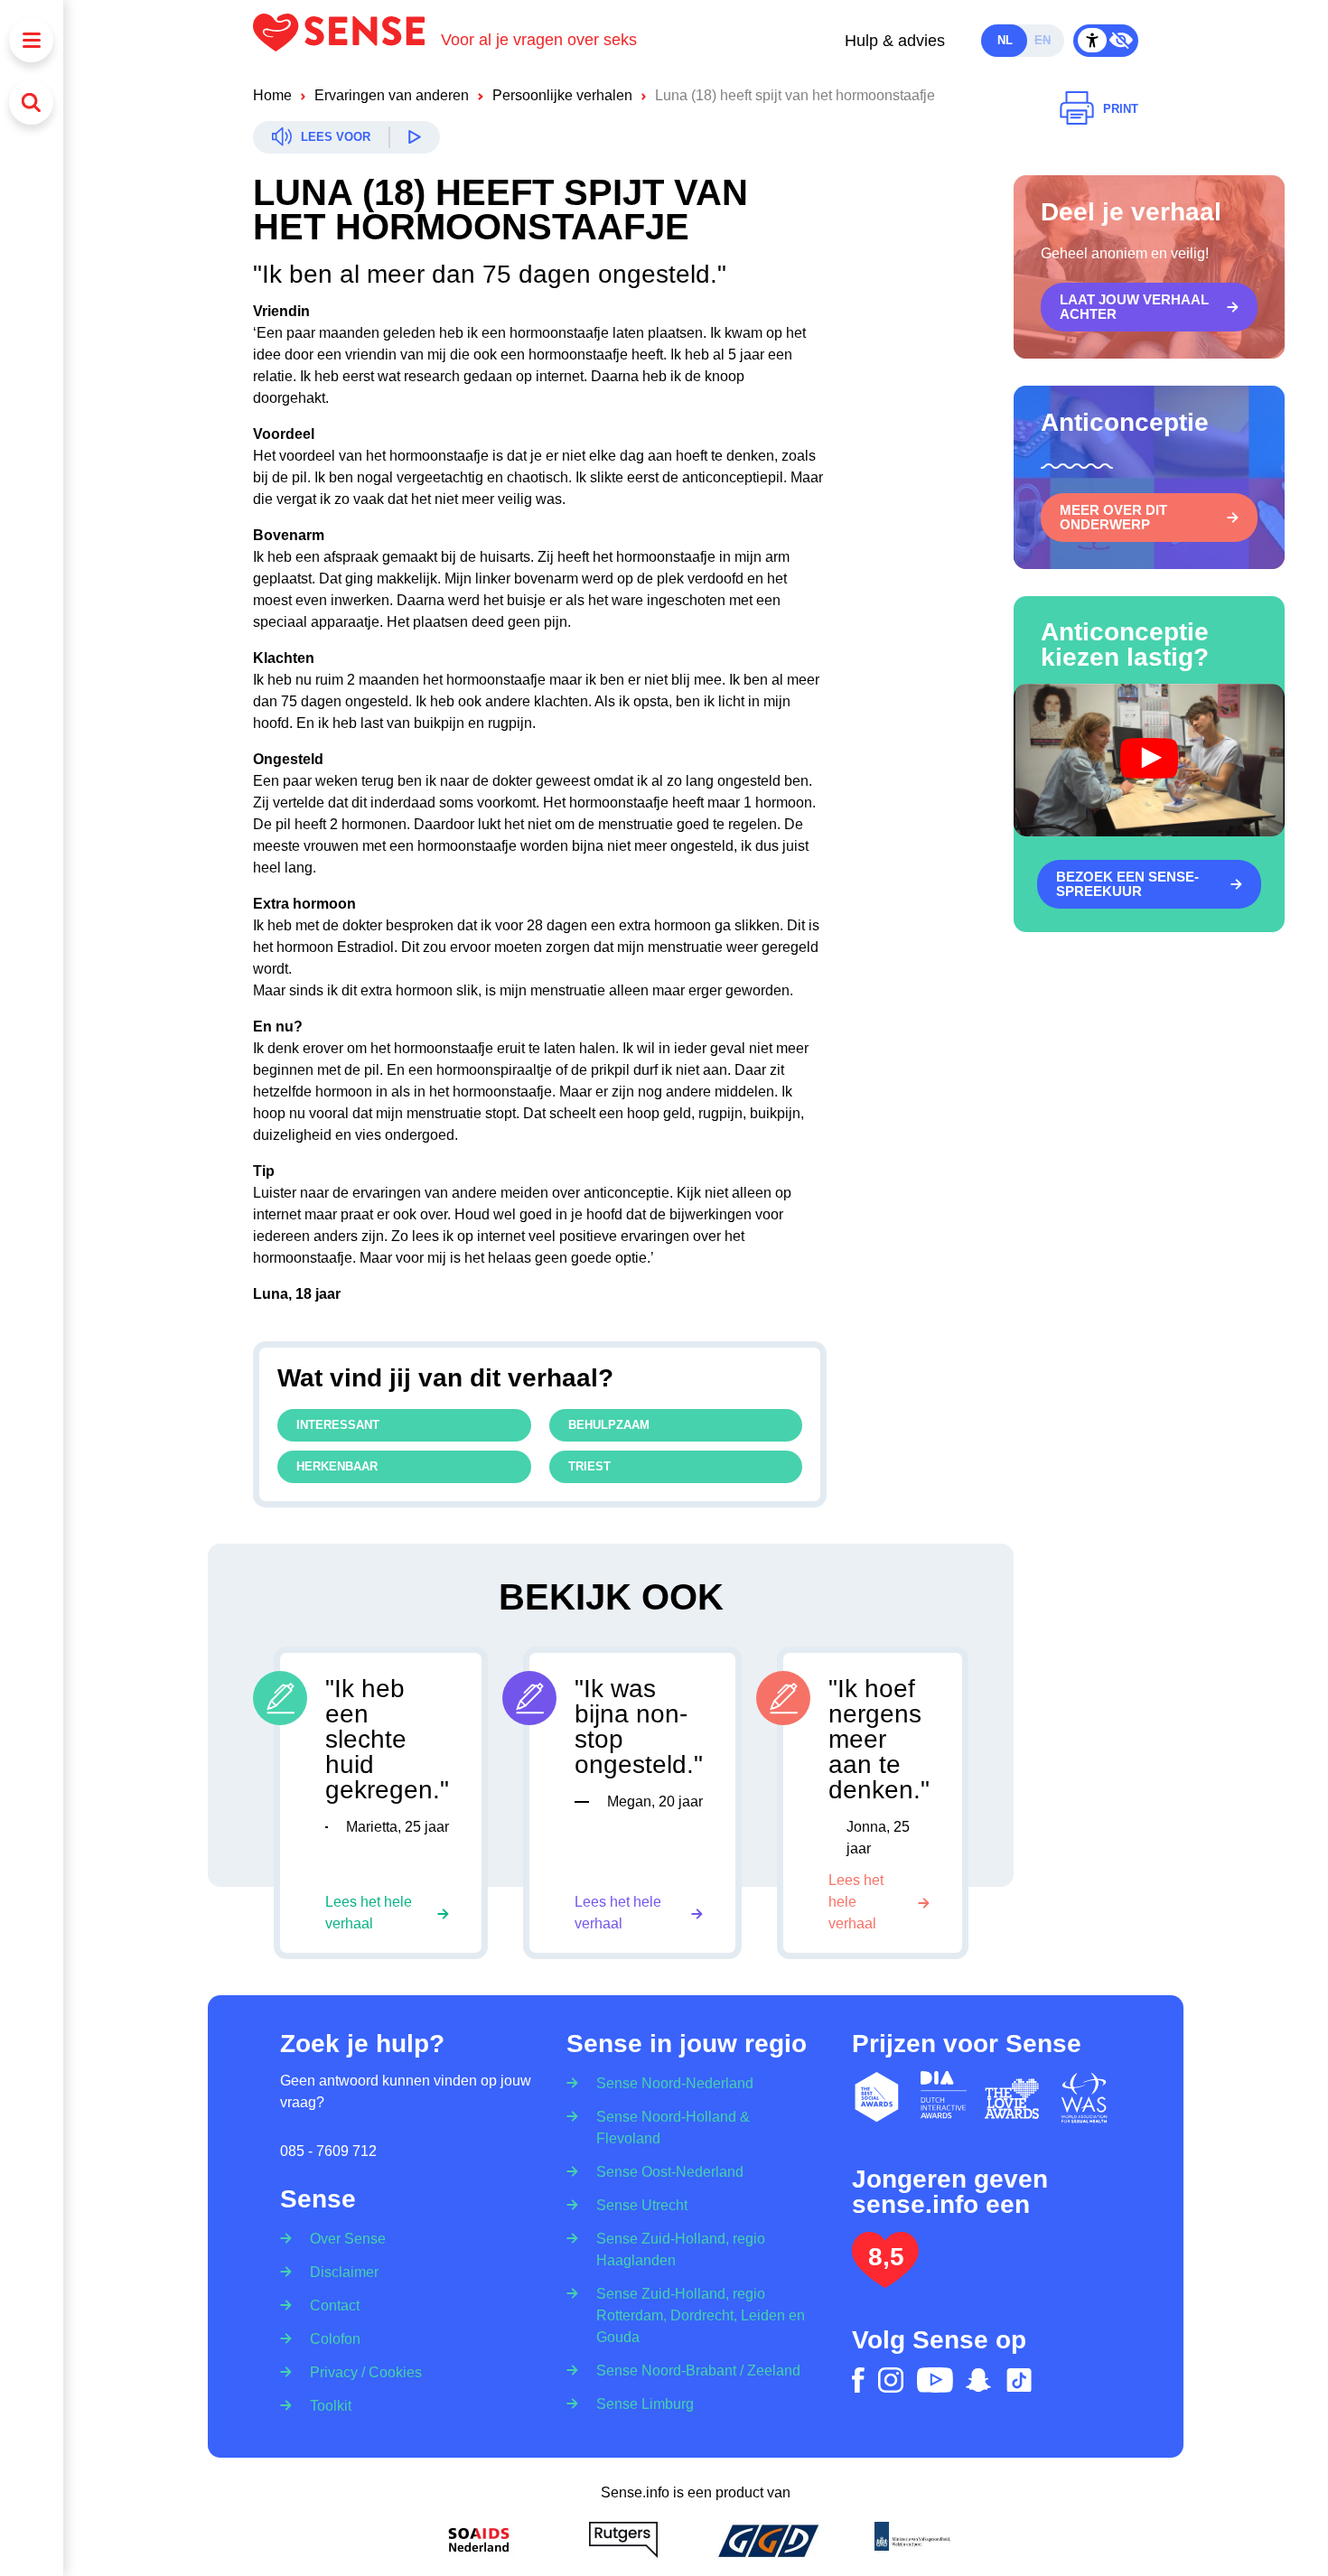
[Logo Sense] (347, 40)
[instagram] (891, 2380)
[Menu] (31, 40)
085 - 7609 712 (328, 2151)
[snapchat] (978, 2380)
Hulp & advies (895, 41)
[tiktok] (1019, 2380)
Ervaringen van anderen (392, 95)
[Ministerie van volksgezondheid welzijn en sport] (912, 2540)
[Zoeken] (31, 103)
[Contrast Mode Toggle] (1106, 41)
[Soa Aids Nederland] (479, 2540)
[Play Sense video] (1149, 760)
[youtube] (935, 2380)
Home (272, 95)
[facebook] (858, 2380)
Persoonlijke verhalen (562, 95)
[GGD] (768, 2540)
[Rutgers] (623, 2540)
